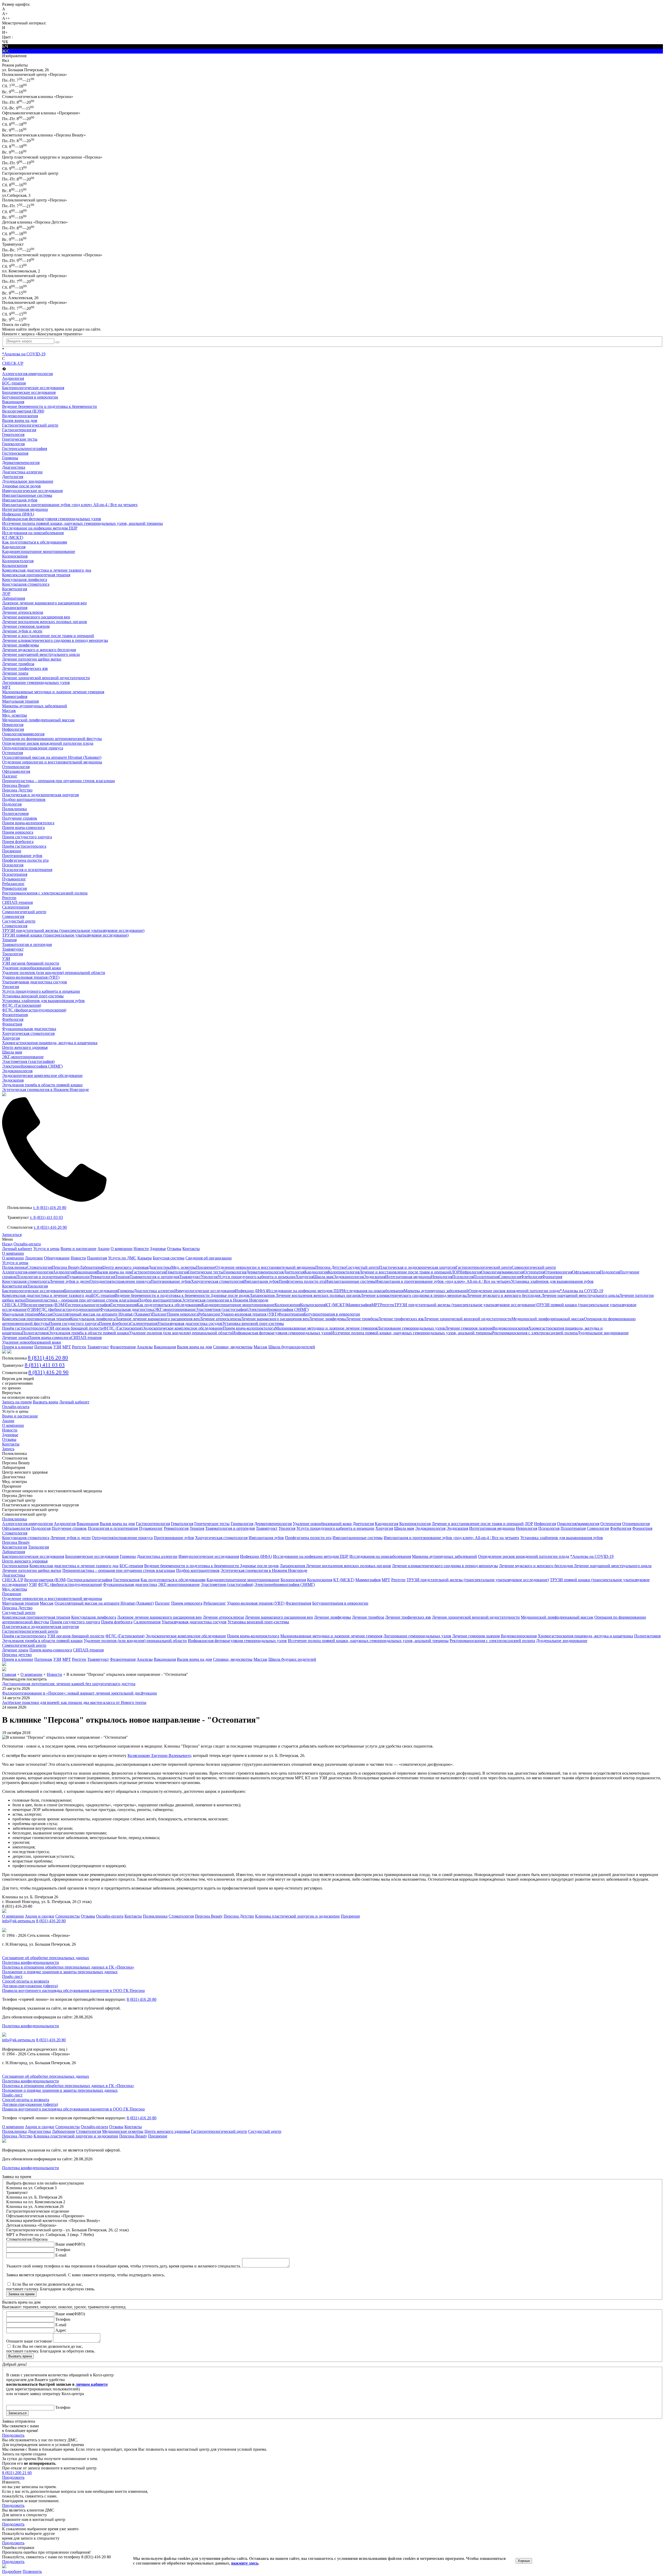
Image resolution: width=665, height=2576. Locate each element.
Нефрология (13, 729)
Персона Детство (17, 790)
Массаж (9, 711)
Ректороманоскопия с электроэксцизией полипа (45, 893)
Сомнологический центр (24, 912)
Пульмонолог (14, 879)
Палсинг (10, 776)
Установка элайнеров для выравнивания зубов (43, 1001)
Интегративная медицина (25, 509)
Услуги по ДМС (122, 1258)
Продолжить (13, 2435)
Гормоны (10, 458)
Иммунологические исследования (32, 491)
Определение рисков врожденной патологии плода (48, 743)
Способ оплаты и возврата (26, 1981)
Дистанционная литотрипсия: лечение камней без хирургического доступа (69, 1684)
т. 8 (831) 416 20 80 (50, 1208)
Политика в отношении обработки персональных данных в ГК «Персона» (68, 1967)
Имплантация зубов (20, 500)
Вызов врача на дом (20, 420)
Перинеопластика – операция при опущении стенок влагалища (58, 781)
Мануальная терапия (20, 701)
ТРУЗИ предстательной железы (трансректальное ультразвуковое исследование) (73, 930)
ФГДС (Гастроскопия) (22, 1005)
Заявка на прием (21, 2294)
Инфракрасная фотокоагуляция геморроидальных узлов (52, 519)
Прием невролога (18, 832)
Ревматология (14, 888)
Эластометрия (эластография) (28, 1061)
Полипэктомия (15, 813)
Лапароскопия (15, 608)
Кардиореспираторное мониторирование (39, 551)
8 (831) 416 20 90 (48, 1372)
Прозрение (12, 851)
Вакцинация (13, 402)
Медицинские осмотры (123, 2131)
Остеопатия (12, 753)
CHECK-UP (13, 363)
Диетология (13, 477)
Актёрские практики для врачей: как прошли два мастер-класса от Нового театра (74, 1702)
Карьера (145, 1258)
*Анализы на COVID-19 (24, 354)
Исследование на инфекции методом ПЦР (40, 528)
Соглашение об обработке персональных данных (46, 1958)
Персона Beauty (16, 785)
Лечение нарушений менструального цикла (41, 654)
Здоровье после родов (21, 486)
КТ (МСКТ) (13, 537)
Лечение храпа (15, 673)
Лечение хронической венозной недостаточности (46, 678)
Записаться (12, 1235)
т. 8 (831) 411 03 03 (46, 1217)
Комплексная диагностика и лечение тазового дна (47, 570)
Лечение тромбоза (18, 664)
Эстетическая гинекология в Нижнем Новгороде (45, 1090)
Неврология (13, 725)
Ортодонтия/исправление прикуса (33, 748)
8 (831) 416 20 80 (48, 1358)
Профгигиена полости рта (25, 860)
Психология (13, 865)
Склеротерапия (16, 907)
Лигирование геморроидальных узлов (36, 682)
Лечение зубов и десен (22, 631)
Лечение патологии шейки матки (32, 659)
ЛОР (6, 594)
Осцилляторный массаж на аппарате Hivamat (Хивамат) (52, 757)
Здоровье (158, 1249)
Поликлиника (14, 809)
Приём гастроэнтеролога (24, 846)
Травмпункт (13, 949)
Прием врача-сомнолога (23, 828)
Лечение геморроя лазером (26, 626)
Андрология (13, 378)
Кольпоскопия (15, 565)
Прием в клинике (18, 1347)
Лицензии (34, 1258)
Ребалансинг (13, 884)
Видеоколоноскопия (20, 416)
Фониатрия (12, 1024)
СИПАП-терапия (17, 902)
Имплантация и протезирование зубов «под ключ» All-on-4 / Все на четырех (70, 505)
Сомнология (13, 916)
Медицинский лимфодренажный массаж (38, 720)
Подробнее (12, 2571)
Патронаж (43, 1347)
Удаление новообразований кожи (32, 968)
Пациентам (97, 1258)
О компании (122, 1249)
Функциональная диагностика (29, 1029)
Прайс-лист (12, 1976)
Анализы (145, 1347)
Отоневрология (16, 767)
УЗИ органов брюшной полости (31, 963)
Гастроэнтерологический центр (30, 425)
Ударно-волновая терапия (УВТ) (31, 977)
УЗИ (6, 959)
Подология (12, 804)
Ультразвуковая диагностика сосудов (35, 982)
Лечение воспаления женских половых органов (45, 622)
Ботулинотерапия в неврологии (30, 397)
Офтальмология (16, 771)
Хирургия (11, 1038)
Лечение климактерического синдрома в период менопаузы (55, 640)
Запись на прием (17, 1402)
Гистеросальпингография (25, 449)
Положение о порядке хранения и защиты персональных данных (60, 1972)
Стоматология (15, 926)
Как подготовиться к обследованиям (35, 542)
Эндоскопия (13, 1080)
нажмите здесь (245, 2563)
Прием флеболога (18, 842)
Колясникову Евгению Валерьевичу (159, 1756)
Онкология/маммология (23, 734)
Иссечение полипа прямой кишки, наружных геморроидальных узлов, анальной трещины (82, 523)
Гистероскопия (15, 453)
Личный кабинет (17, 1249)
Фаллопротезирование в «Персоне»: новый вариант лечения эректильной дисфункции (79, 1693)
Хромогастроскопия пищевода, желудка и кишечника (50, 1043)
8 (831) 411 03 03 (45, 1365)
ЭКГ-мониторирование (23, 1057)
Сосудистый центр (19, 921)
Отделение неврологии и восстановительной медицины (52, 762)
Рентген (9, 898)
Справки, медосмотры (233, 1347)
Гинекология (13, 444)
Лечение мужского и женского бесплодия (39, 650)
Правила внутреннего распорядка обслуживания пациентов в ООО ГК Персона (73, 1990)
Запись (8, 1449)
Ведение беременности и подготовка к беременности (49, 406)
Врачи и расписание (78, 1249)
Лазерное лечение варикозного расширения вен (44, 603)
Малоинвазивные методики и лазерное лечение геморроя (53, 692)
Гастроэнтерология (19, 430)
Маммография (15, 697)
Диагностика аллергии (22, 472)
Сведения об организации (209, 1258)
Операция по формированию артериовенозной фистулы (52, 739)
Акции (104, 1249)
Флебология (13, 1019)
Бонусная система (169, 1258)
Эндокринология (17, 1071)
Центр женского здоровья (25, 1047)
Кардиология (14, 547)
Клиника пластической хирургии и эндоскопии (297, 1916)
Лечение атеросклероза (23, 612)
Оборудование (57, 1258)
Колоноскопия (15, 556)
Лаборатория (14, 598)
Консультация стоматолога (26, 584)
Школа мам (12, 1052)
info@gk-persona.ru (19, 1921)
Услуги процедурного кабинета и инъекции (41, 991)
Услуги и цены (46, 1249)
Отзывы (174, 1249)
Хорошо (524, 2561)
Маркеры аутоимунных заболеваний (35, 706)
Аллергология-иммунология (27, 374)
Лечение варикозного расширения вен (36, 617)
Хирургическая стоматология (28, 1033)
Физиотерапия (15, 1015)
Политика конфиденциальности (31, 1962)
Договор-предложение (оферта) (30, 1986)
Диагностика (14, 467)
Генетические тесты (20, 439)
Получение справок (20, 818)
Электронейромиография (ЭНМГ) (32, 1066)
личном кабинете (92, 2384)
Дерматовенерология (21, 463)
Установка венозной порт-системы (33, 996)
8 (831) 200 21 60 (17, 2473)
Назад (7, 1244)
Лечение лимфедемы (21, 645)
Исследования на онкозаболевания (33, 533)
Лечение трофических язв (25, 668)
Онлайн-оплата (27, 1244)
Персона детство (17, 1655)
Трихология (12, 954)
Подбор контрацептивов (24, 799)
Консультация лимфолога (25, 580)
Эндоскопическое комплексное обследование (42, 1075)
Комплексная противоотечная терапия (36, 575)
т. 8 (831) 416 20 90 (50, 1227)
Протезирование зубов (22, 856)
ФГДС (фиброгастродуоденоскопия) (34, 1010)
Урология (11, 987)
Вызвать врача (45, 1402)
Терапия (9, 940)
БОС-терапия (14, 383)
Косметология (15, 589)
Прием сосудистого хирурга (27, 837)
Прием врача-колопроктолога (28, 823)
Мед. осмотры (15, 715)
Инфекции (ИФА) (18, 514)
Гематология (13, 434)
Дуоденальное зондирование (28, 481)
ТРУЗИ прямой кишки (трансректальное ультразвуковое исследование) (65, 935)
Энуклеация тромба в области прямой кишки (42, 1085)
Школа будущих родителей (292, 1659)
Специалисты (68, 1916)
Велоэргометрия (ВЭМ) (23, 411)
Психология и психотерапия (27, 870)
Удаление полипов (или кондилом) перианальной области (54, 973)
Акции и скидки (40, 1916)
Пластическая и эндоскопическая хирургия (40, 795)
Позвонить (32, 2571)
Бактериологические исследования (33, 388)
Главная (9, 1674)
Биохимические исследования (29, 392)
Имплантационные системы (27, 495)
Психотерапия (15, 874)
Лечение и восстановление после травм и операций (48, 636)
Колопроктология (18, 561)
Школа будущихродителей (292, 1347)
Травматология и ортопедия (27, 944)
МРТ (6, 687)
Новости (141, 1249)
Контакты (191, 1249)
